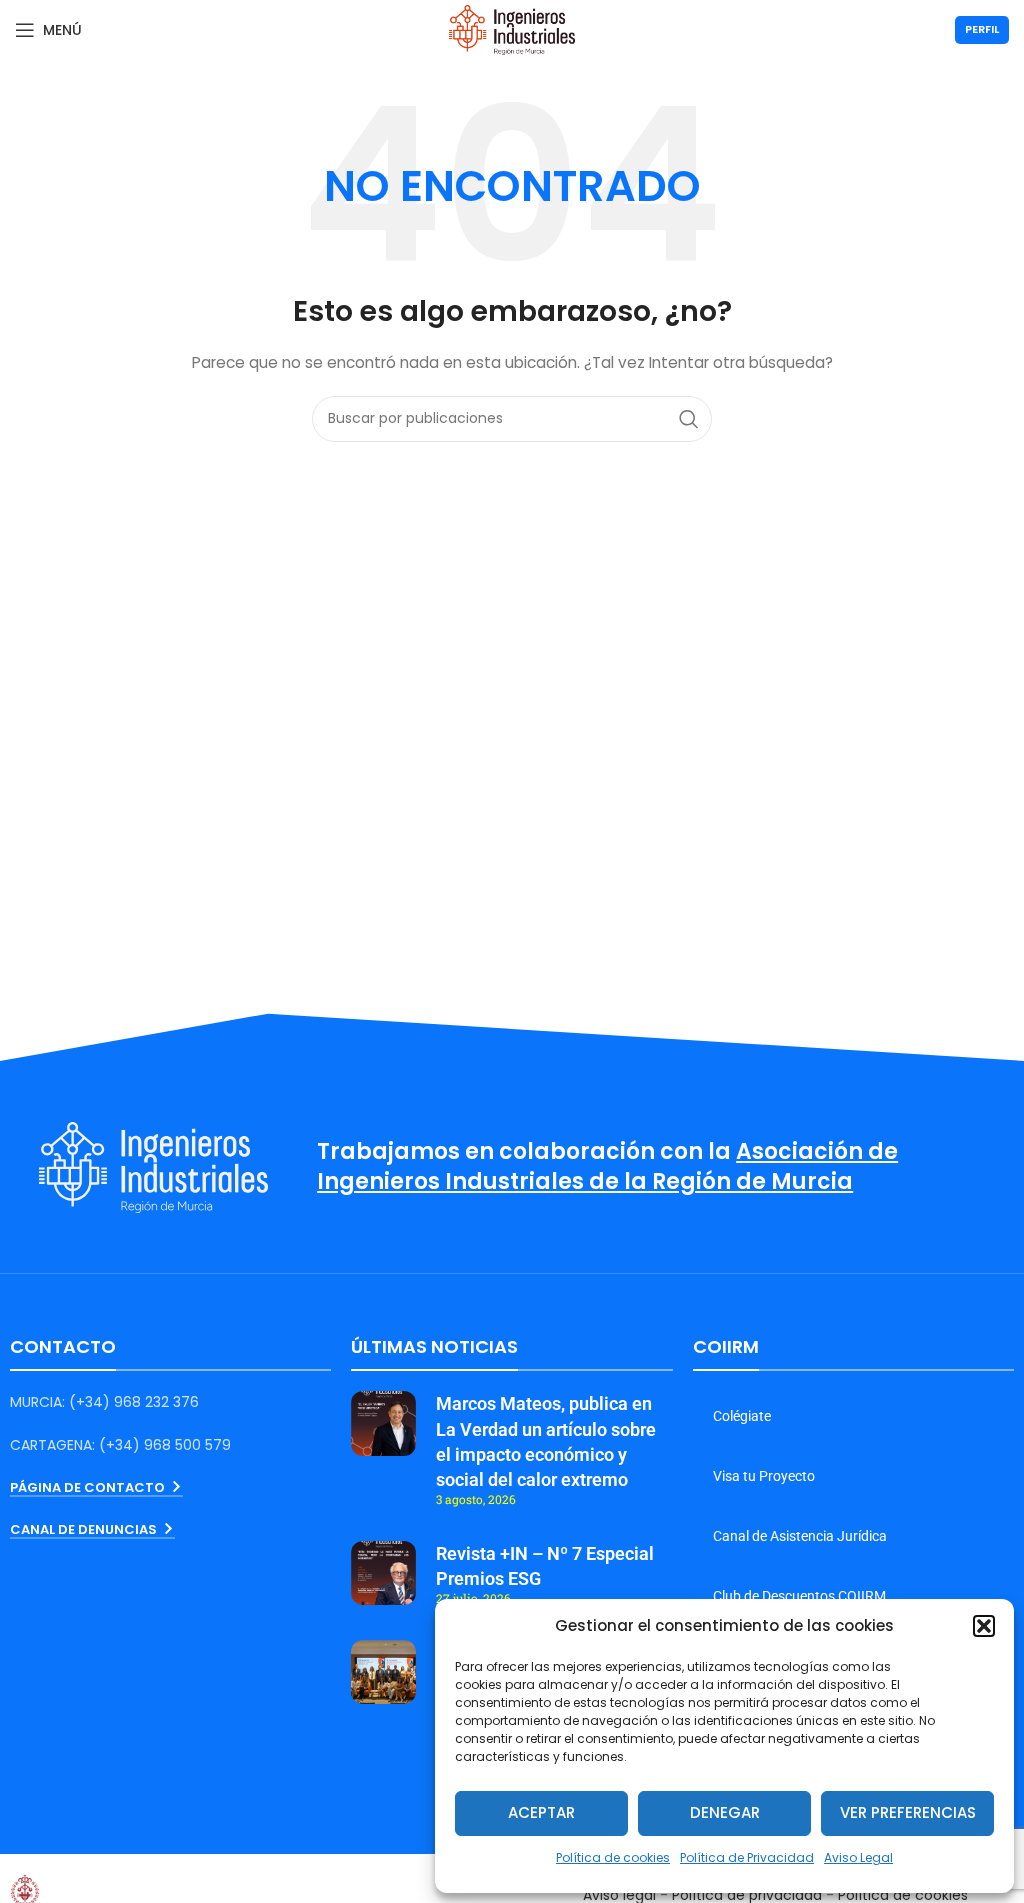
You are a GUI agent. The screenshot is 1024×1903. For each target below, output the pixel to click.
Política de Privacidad (747, 1857)
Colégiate (742, 1416)
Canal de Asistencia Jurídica (800, 1536)
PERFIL (982, 29)
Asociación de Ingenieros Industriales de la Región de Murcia (607, 1167)
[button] (984, 1626)
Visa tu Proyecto (764, 1476)
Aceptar (541, 1812)
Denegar (725, 1812)
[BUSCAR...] (689, 419)
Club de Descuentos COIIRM (799, 1596)
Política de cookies (613, 1857)
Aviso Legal (858, 1857)
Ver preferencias (908, 1812)
